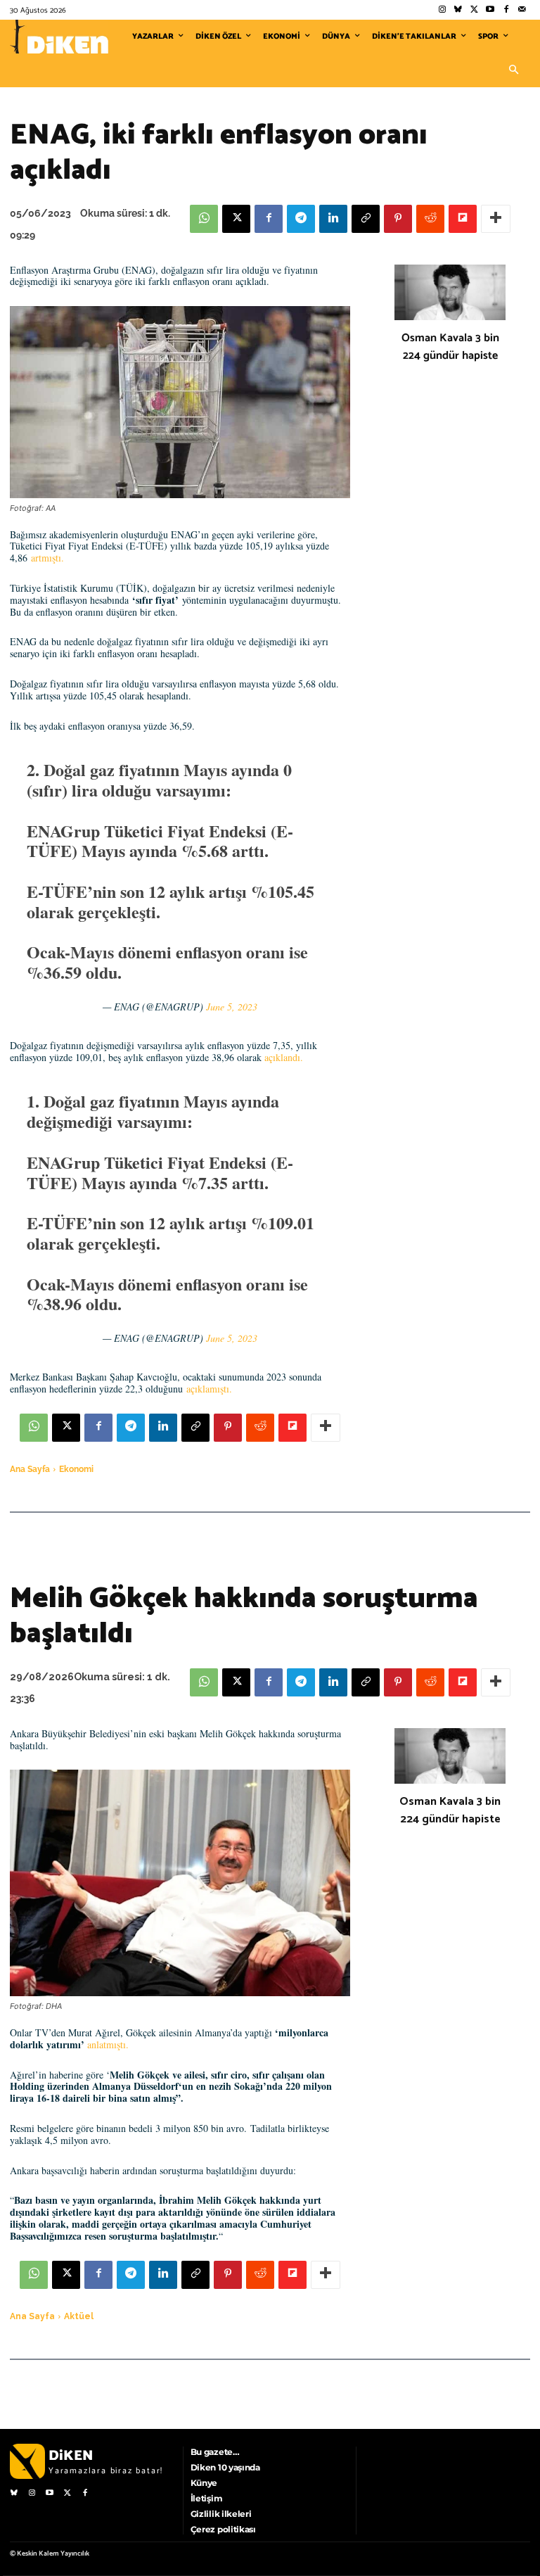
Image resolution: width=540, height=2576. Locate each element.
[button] (513, 70)
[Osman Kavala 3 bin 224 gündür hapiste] (450, 292)
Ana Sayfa (30, 1469)
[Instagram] (442, 10)
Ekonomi (76, 1469)
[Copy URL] (366, 219)
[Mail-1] (522, 10)
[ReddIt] (430, 219)
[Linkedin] (333, 219)
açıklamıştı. (209, 1389)
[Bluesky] (458, 10)
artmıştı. (47, 558)
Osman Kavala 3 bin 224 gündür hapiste (450, 347)
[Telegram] (301, 219)
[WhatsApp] (204, 219)
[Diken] (59, 37)
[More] (496, 219)
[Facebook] (506, 10)
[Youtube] (490, 10)
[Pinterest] (398, 219)
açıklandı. (284, 1057)
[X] (236, 219)
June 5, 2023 (232, 1007)
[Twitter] (474, 10)
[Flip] (463, 219)
